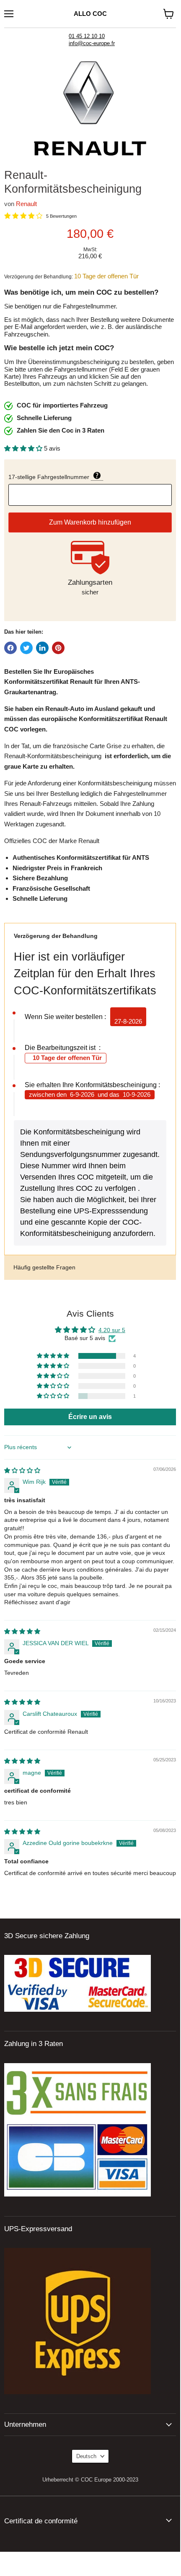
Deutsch (86, 2456)
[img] (22, 1470)
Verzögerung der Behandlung (56, 936)
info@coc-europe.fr (92, 43)
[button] (24, 448)
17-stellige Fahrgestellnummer (90, 476)
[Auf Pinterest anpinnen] (58, 648)
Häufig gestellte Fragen (44, 1267)
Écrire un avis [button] (90, 1417)
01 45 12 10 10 (87, 36)
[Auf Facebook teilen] (10, 648)
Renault (26, 204)
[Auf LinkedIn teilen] (42, 648)
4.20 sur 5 (112, 1330)
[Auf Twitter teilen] (26, 648)
